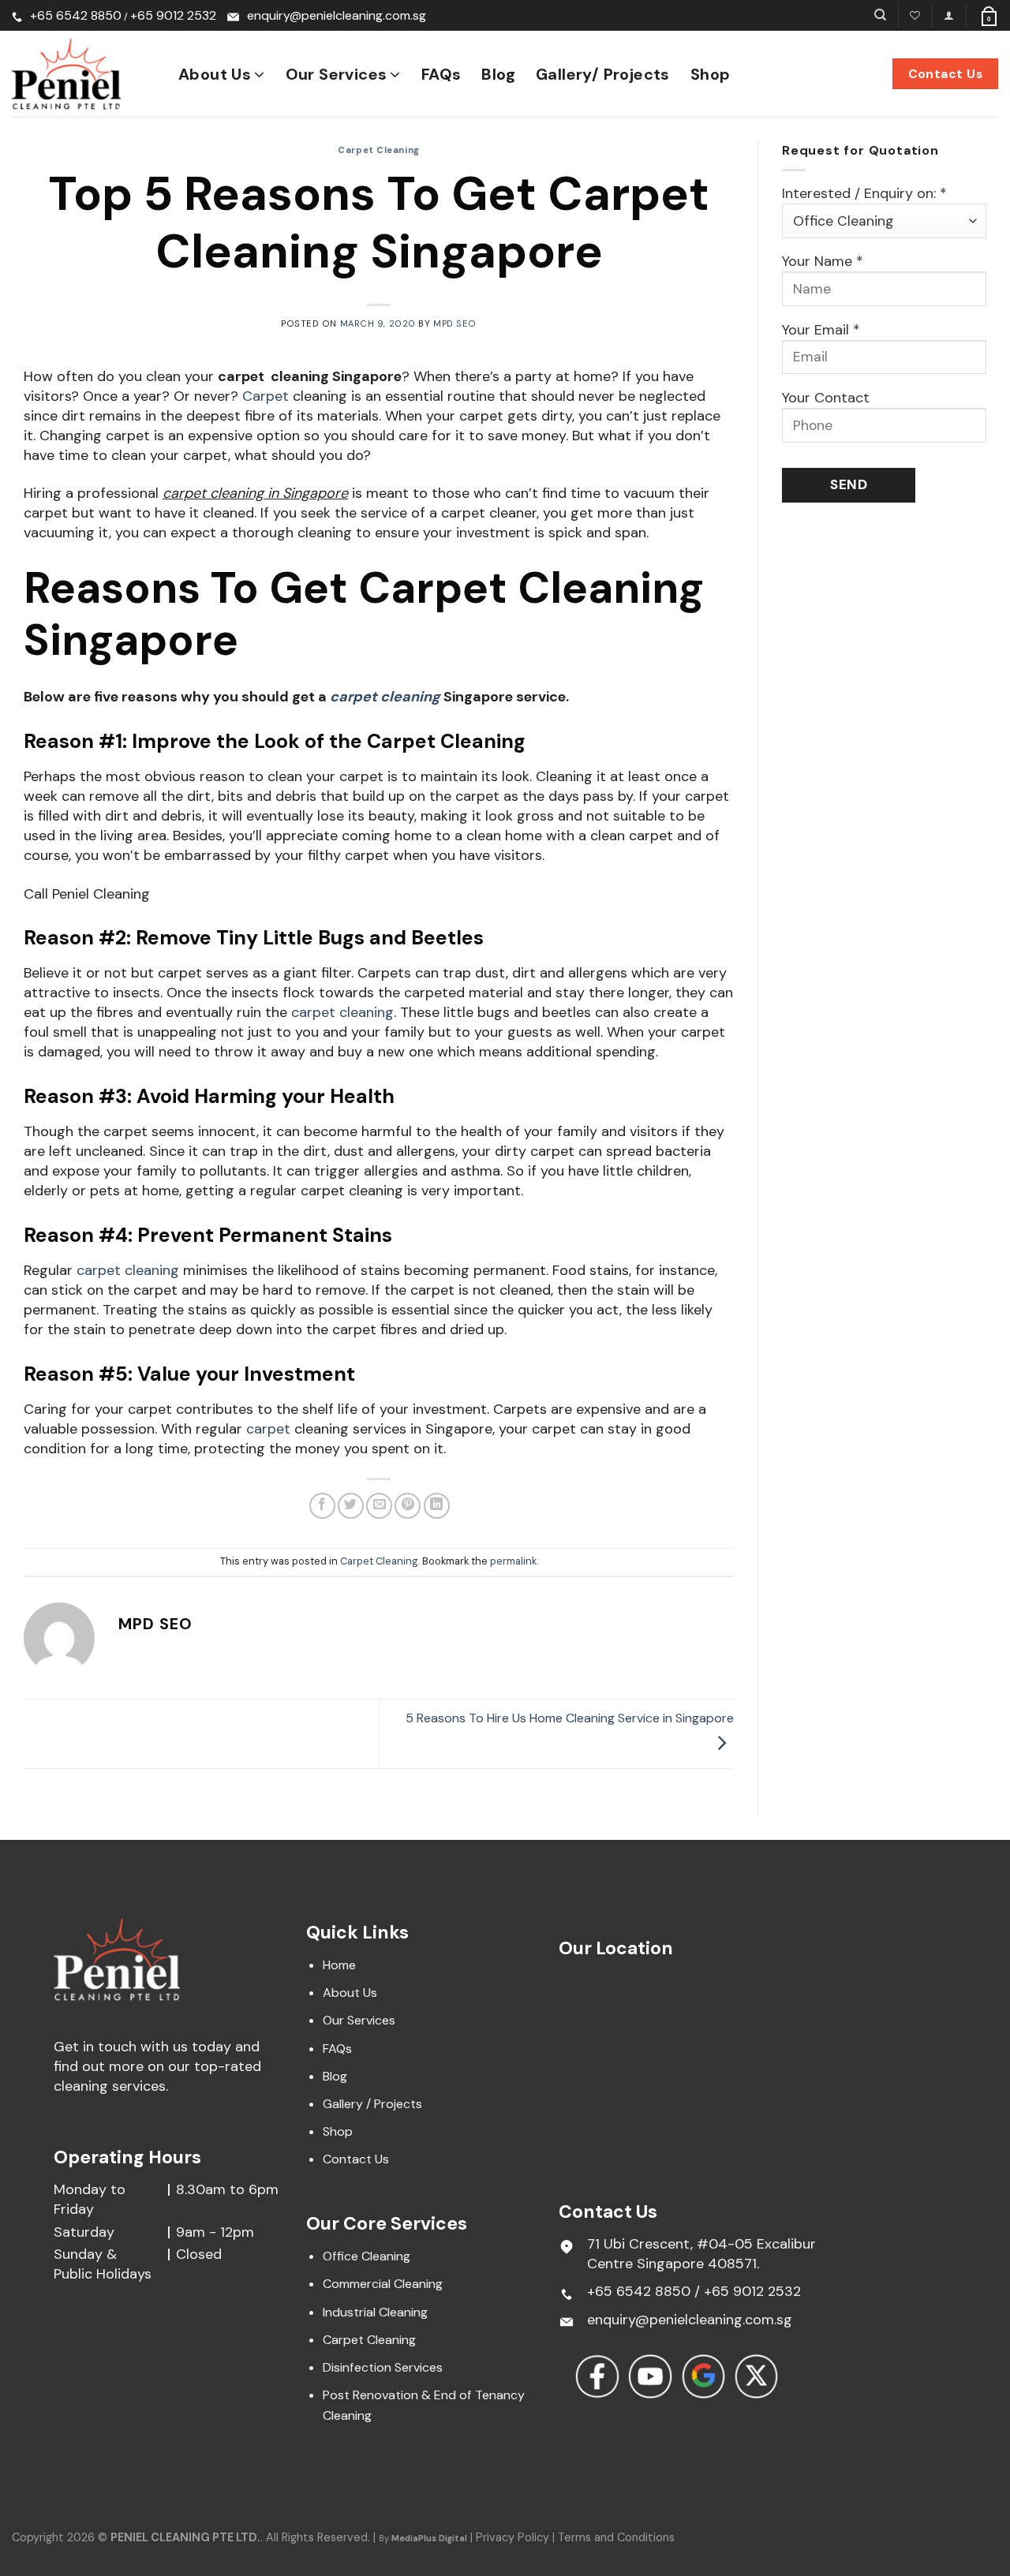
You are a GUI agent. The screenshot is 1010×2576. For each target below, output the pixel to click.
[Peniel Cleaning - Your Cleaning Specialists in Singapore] (83, 74)
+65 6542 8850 (76, 15)
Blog (498, 74)
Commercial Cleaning (383, 2284)
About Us (215, 74)
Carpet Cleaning (378, 150)
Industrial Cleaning (375, 2312)
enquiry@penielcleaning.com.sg (337, 15)
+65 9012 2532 (173, 15)
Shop (711, 74)
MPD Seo (455, 323)
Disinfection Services (383, 2367)
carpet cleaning (128, 1270)
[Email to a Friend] (379, 1506)
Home (339, 1965)
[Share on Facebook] (322, 1506)
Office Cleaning (367, 2256)
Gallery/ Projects (603, 74)
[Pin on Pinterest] (408, 1506)
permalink (513, 1561)
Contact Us (356, 2159)
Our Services (337, 74)
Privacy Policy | (517, 2537)
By (423, 2538)
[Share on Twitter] (351, 1506)
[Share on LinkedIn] (437, 1506)
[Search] (880, 15)
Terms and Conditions (616, 2537)
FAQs (441, 74)
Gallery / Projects (372, 2104)
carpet (268, 1429)
